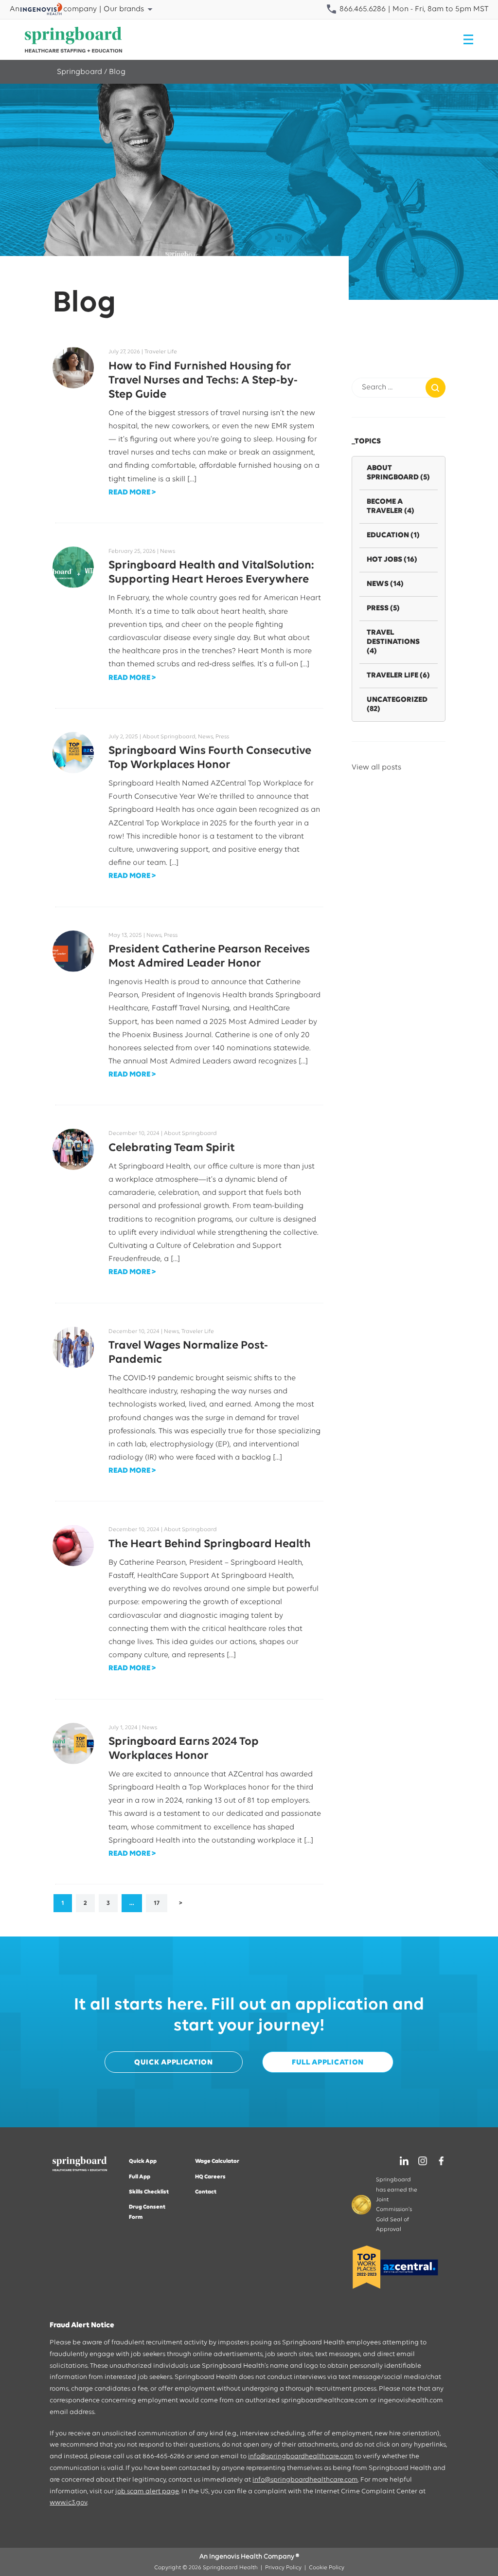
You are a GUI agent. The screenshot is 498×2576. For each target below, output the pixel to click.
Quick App (143, 2161)
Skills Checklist (149, 2192)
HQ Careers (210, 2177)
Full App (140, 2177)
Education (393, 535)
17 (157, 1903)
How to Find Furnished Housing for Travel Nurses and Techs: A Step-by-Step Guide (203, 381)
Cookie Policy (327, 2568)
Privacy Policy (283, 2568)
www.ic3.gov (68, 2503)
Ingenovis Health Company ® (254, 2557)
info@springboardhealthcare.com (301, 2457)
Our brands (124, 9)
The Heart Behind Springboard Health (210, 1544)
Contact (206, 2192)
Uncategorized (397, 704)
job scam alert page (147, 2492)
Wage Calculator (217, 2161)
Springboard (80, 72)
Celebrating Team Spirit (172, 1148)
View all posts (376, 767)
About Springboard (398, 473)
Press (383, 608)
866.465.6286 (362, 9)
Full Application (328, 2063)
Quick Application (174, 2063)
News (385, 584)
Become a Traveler (391, 506)
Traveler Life (398, 676)
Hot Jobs (392, 560)
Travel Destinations (393, 642)
